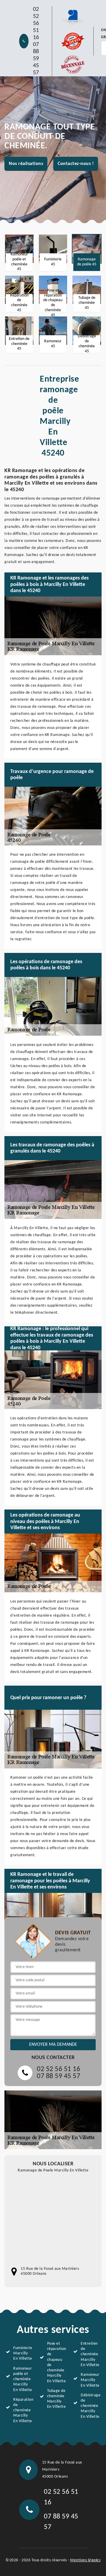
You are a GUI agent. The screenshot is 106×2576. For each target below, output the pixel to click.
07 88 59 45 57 (36, 59)
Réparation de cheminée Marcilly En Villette (23, 2410)
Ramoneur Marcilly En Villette (90, 2380)
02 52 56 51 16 (36, 23)
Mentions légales (85, 2560)
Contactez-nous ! (76, 164)
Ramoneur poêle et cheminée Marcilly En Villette (23, 2379)
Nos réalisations (26, 164)
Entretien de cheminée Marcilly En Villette (90, 2354)
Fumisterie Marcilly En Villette (23, 2353)
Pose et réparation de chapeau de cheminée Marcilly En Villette (57, 2362)
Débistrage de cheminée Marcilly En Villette (90, 2406)
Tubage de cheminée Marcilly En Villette (57, 2399)
